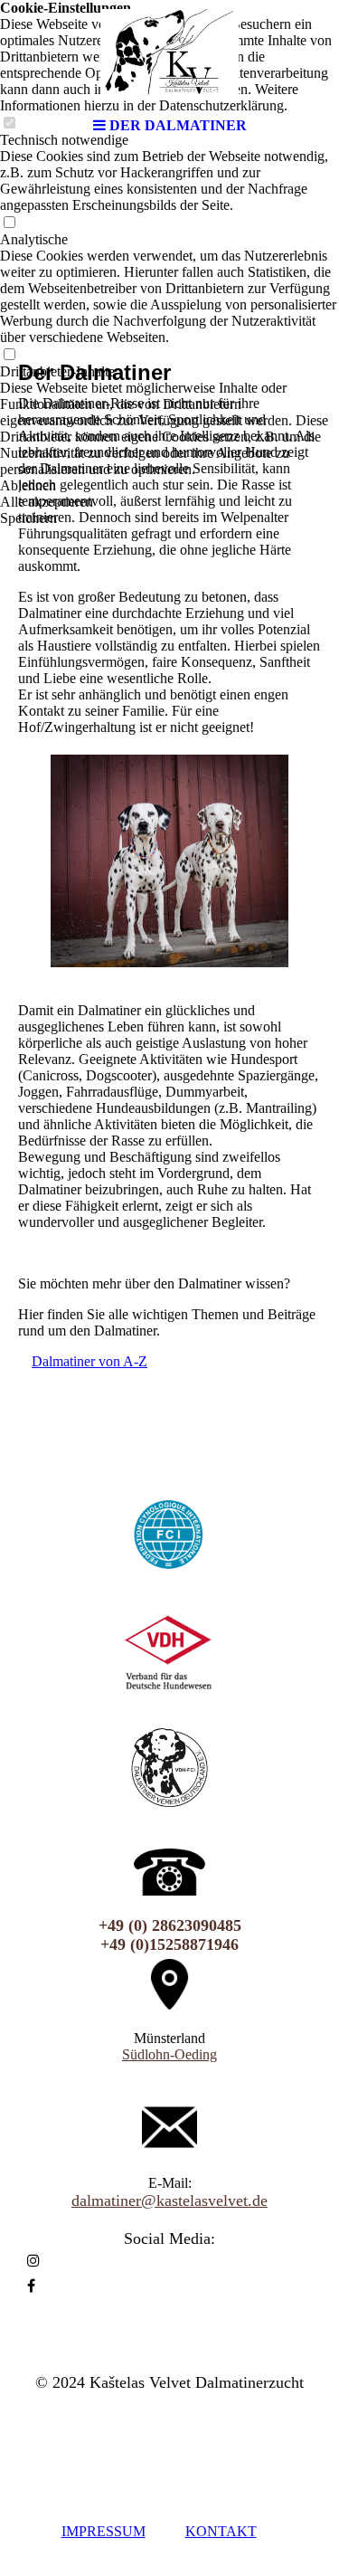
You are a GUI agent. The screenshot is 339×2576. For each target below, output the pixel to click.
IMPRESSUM (104, 2531)
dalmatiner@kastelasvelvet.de (169, 2201)
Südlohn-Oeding (169, 2054)
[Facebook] (31, 2286)
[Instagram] (33, 2261)
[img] (170, 54)
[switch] (9, 223)
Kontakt (221, 2531)
